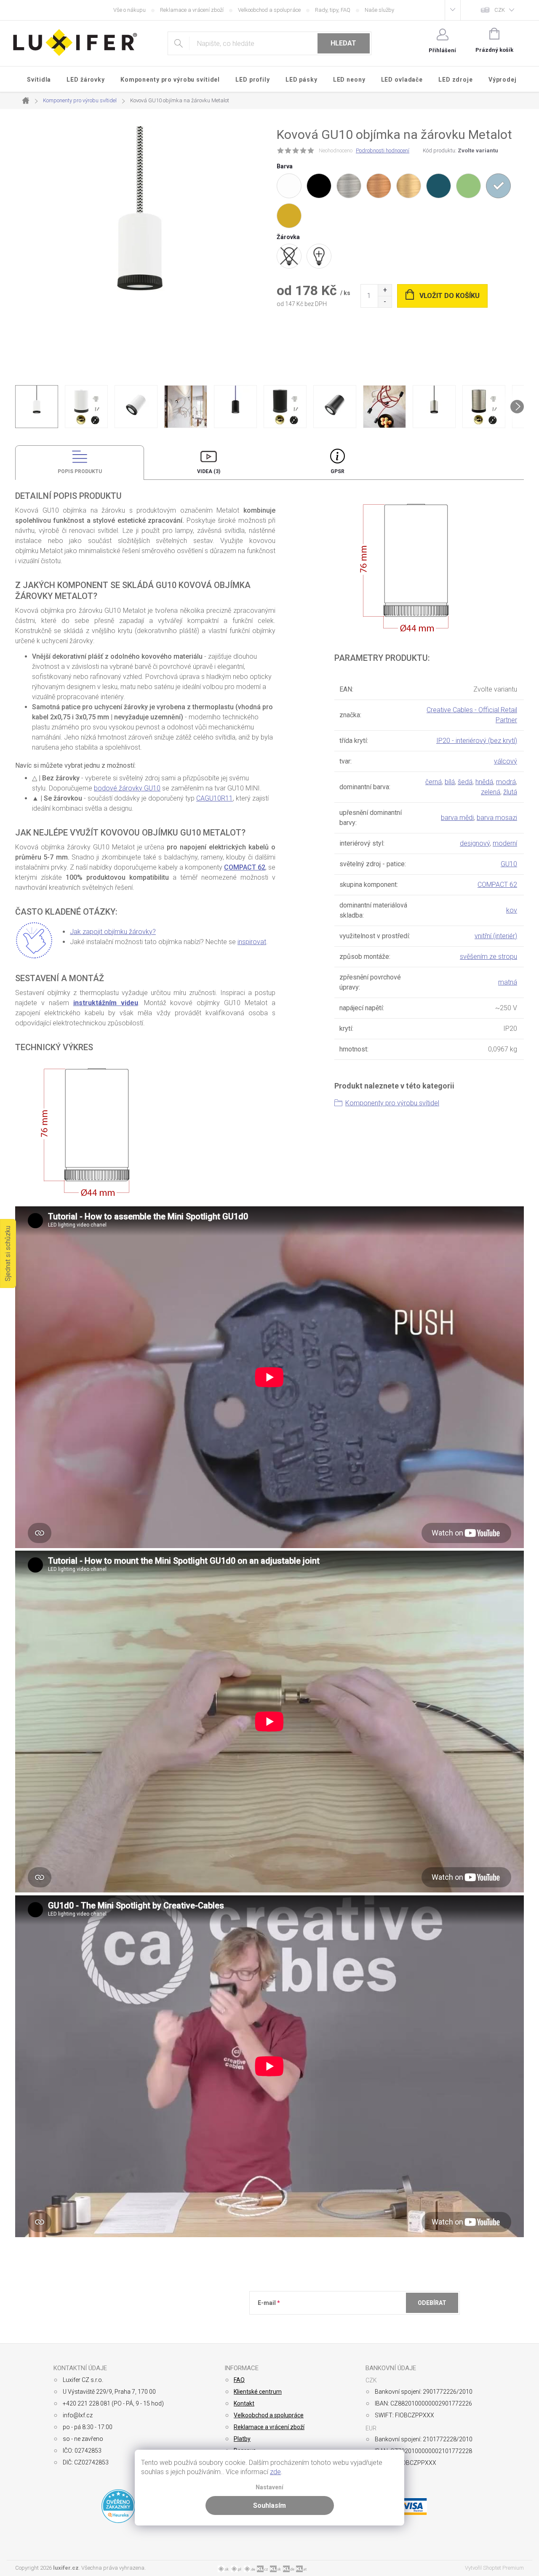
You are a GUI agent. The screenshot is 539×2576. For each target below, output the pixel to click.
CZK (500, 10)
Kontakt (244, 2403)
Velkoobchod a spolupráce (269, 10)
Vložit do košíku (450, 296)
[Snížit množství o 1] (385, 302)
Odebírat (432, 2303)
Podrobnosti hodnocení (383, 150)
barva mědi (457, 818)
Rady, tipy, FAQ (333, 10)
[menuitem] (39, 80)
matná (508, 982)
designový (475, 843)
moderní (505, 843)
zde (275, 2472)
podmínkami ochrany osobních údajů (380, 2323)
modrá (506, 782)
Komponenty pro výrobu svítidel (392, 1103)
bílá (450, 782)
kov (512, 910)
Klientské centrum (258, 2392)
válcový (506, 761)
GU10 (509, 864)
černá (434, 782)
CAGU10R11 (215, 798)
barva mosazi (497, 818)
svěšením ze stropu (488, 957)
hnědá (484, 782)
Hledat (343, 43)
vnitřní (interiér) (496, 936)
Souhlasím (269, 2505)
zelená (491, 792)
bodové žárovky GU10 (127, 788)
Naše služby (379, 10)
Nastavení (269, 2487)
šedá (465, 782)
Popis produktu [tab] (80, 471)
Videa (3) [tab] (209, 471)
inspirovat (252, 942)
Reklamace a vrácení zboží (192, 10)
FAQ (239, 2380)
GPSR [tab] (338, 471)
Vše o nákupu (129, 10)
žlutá (510, 792)
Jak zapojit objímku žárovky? (113, 932)
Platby (242, 2439)
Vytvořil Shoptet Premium (494, 2568)
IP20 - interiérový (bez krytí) (477, 741)
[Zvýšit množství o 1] (385, 290)
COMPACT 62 (245, 867)
